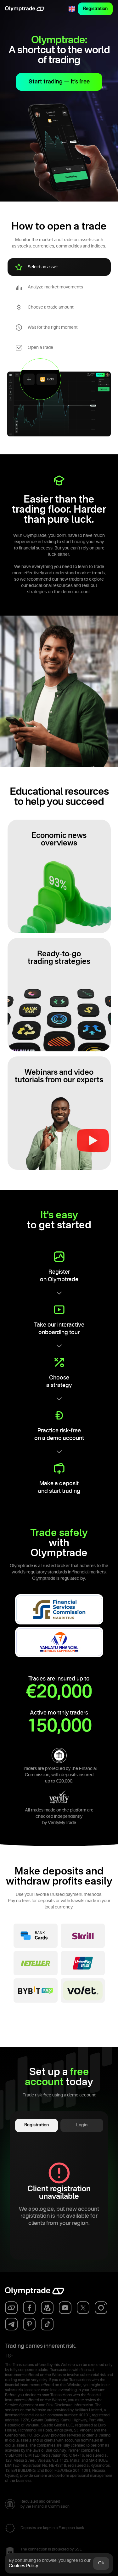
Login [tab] (82, 2125)
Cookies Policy (23, 2566)
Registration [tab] (37, 2125)
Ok (101, 2563)
